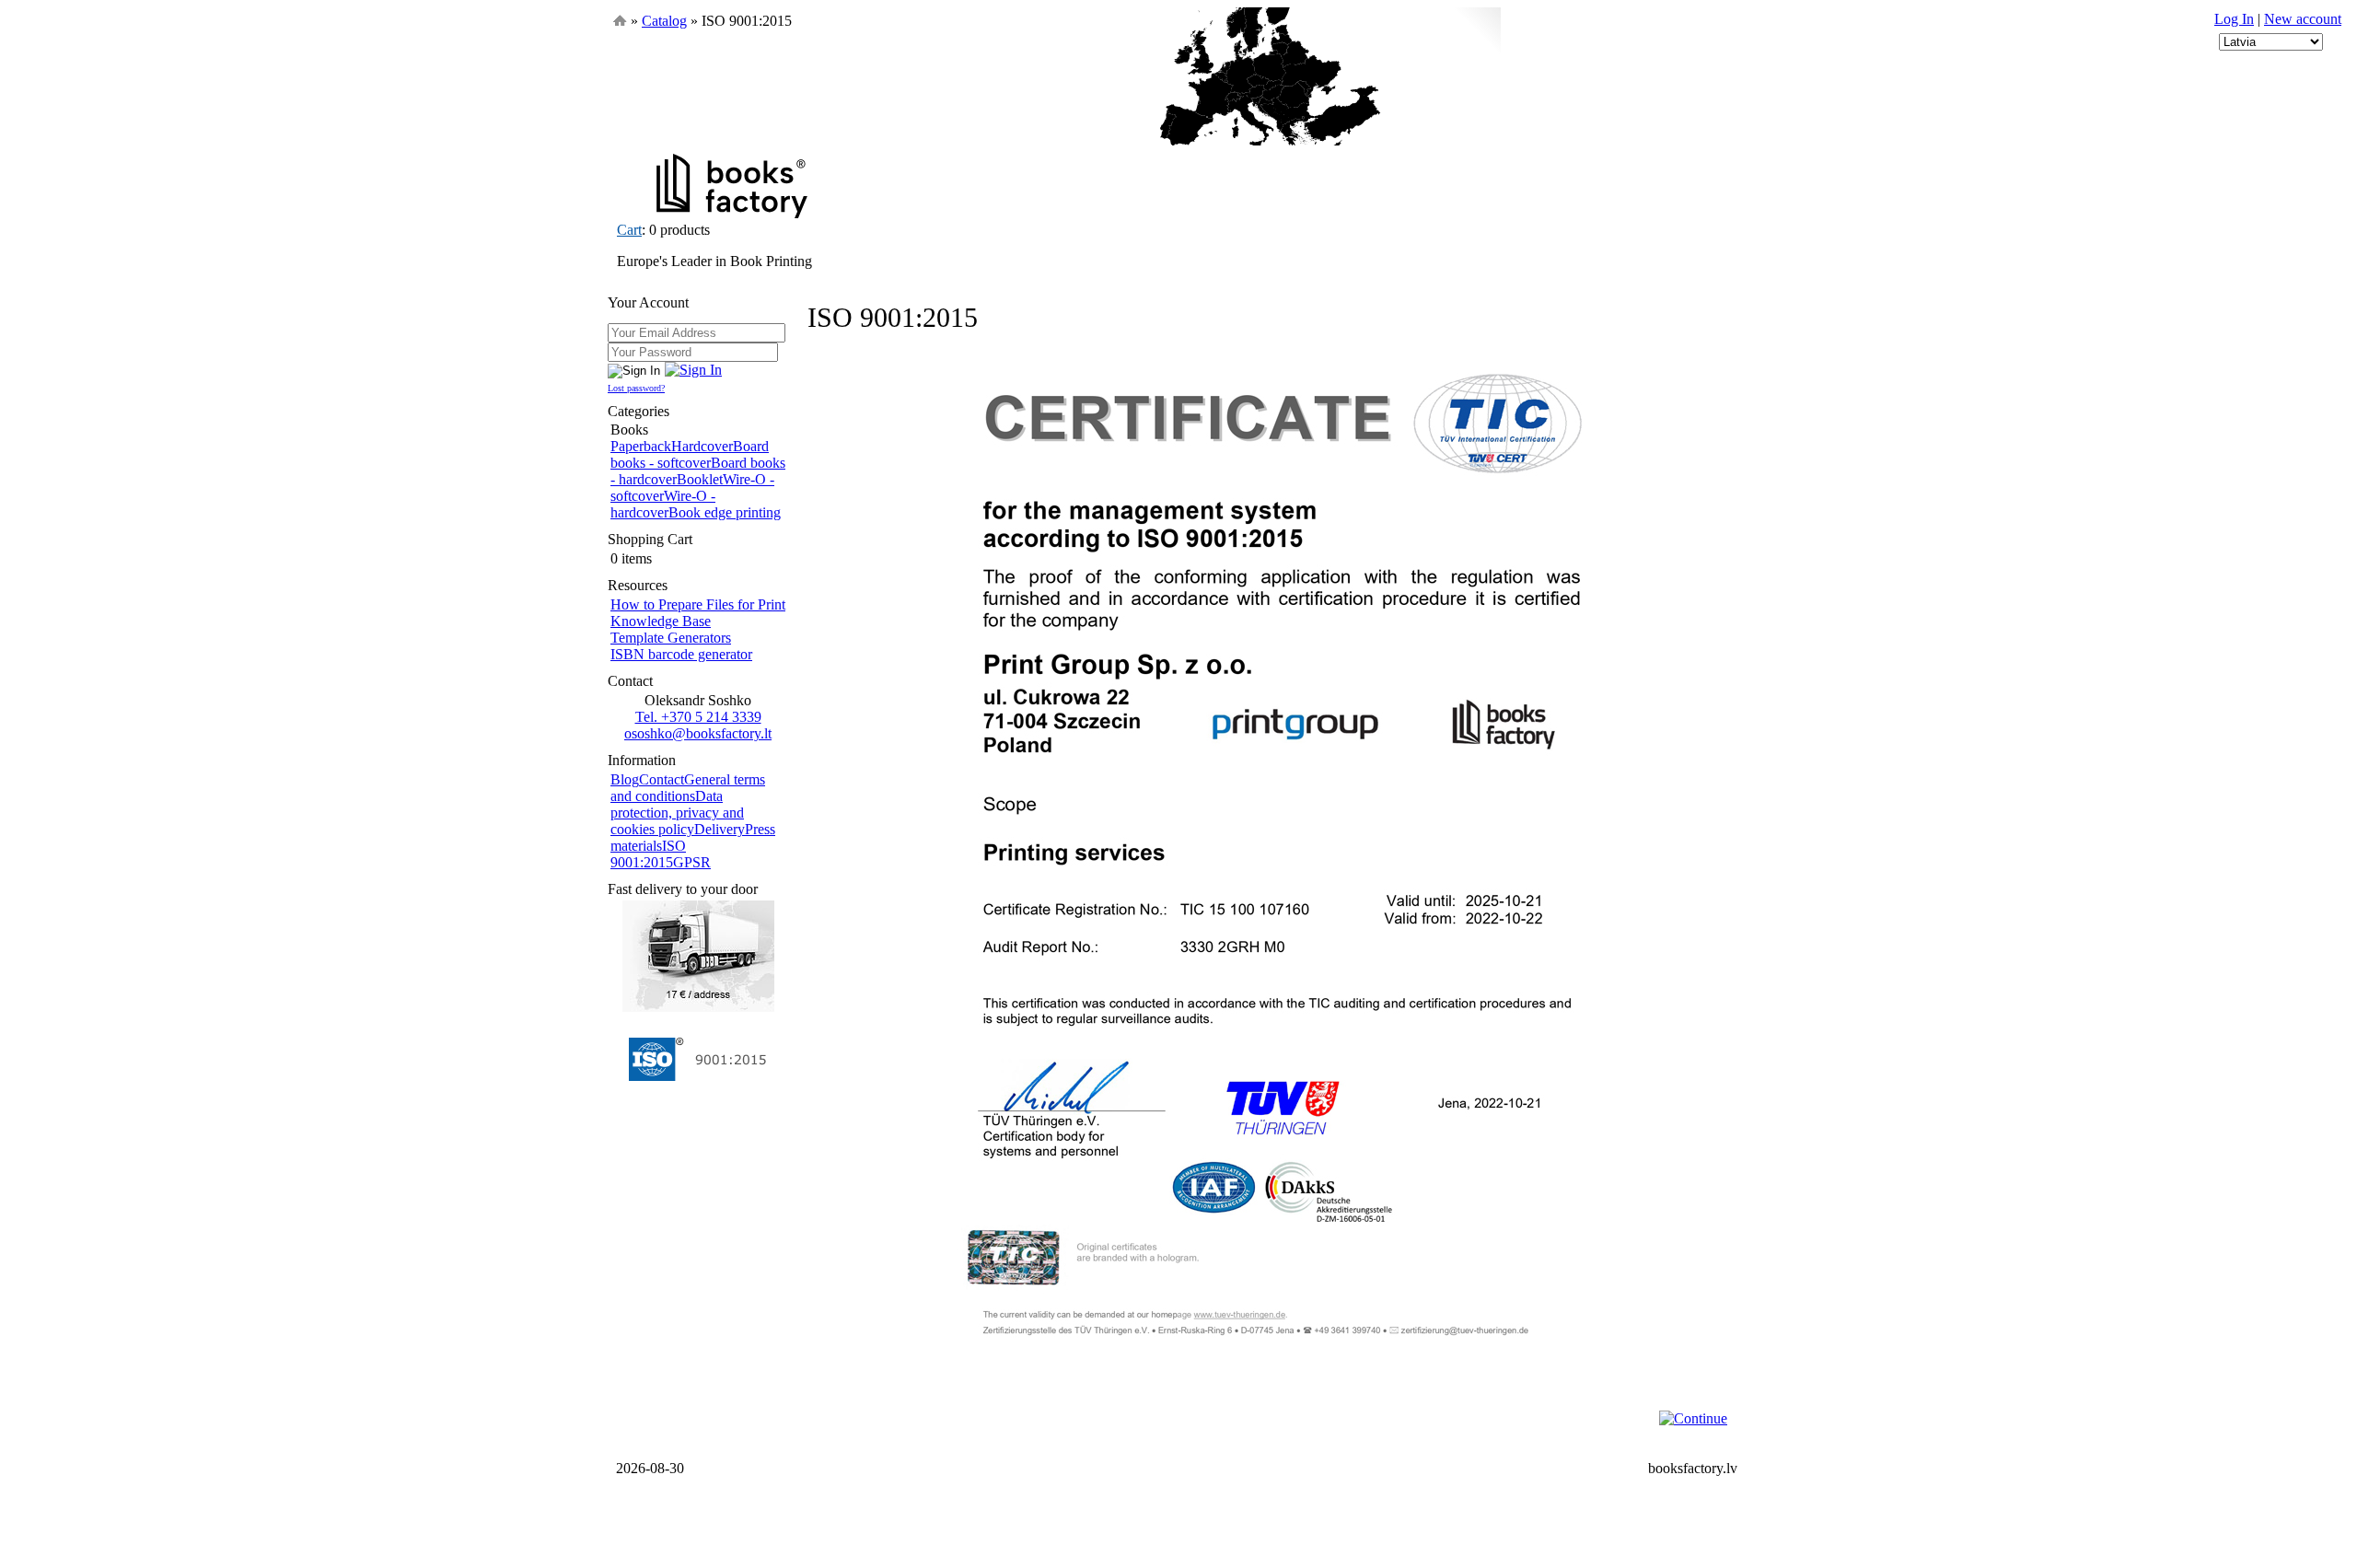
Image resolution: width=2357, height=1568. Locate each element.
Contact (662, 779)
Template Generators (671, 638)
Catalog (664, 21)
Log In (2234, 19)
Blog (625, 779)
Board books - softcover (690, 454)
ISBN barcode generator (681, 654)
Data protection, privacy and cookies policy (677, 813)
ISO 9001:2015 (648, 854)
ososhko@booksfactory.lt (698, 733)
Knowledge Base (661, 621)
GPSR (692, 862)
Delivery (720, 829)
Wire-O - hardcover (663, 504)
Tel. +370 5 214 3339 (698, 717)
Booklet (700, 479)
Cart (629, 230)
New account (2303, 19)
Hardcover (702, 446)
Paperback (641, 446)
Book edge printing (725, 512)
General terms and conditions (688, 788)
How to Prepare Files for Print (698, 604)
